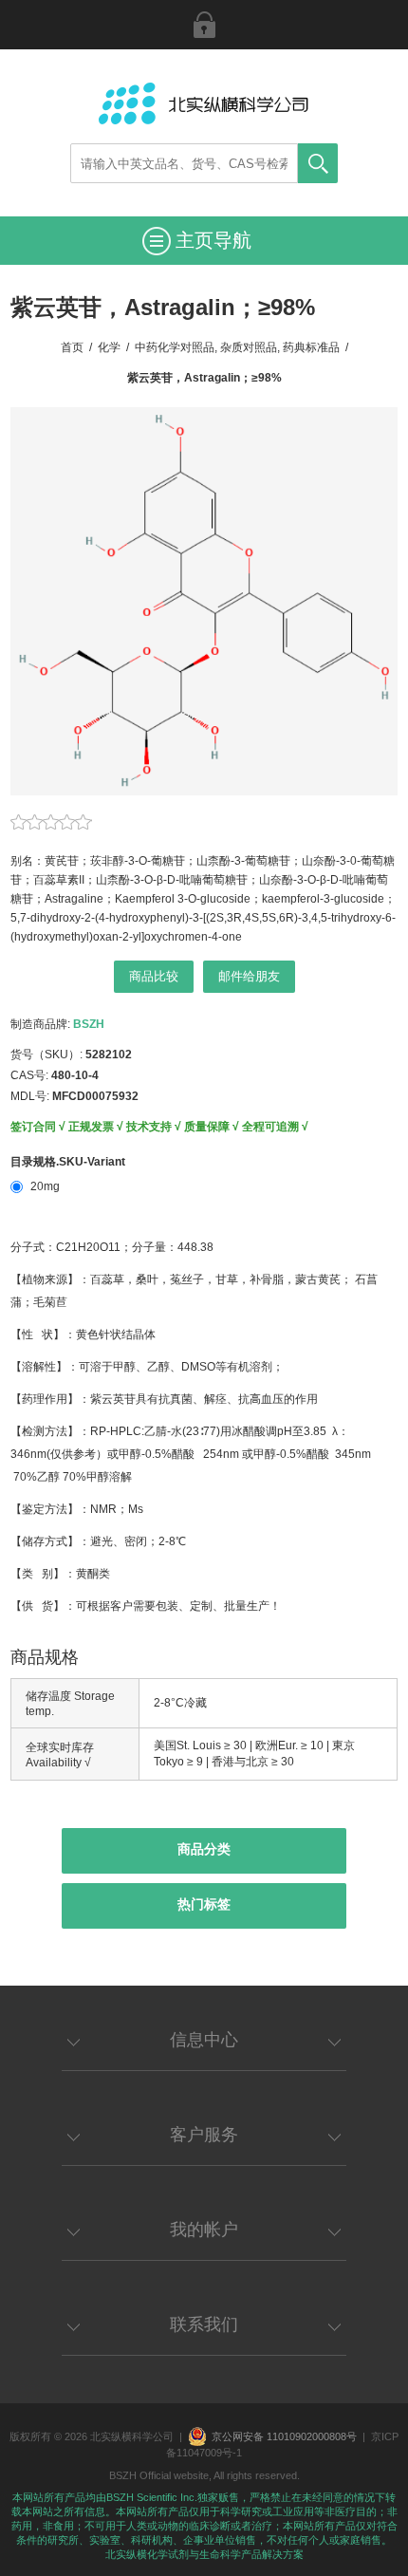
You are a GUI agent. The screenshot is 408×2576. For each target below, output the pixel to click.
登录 (204, 25)
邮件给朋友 (249, 976)
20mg (45, 1186)
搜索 (318, 163)
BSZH (89, 1024)
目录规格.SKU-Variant (68, 1162)
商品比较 (154, 976)
